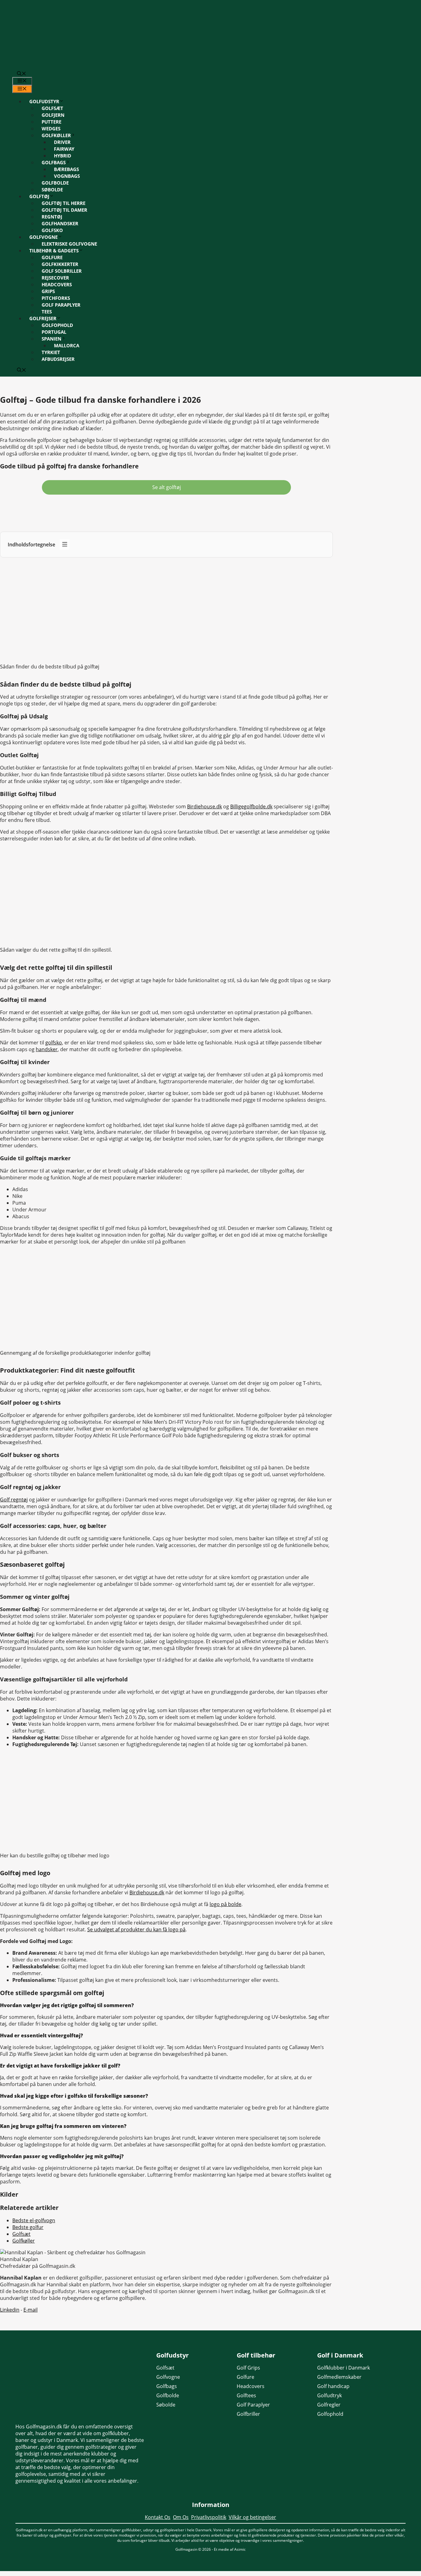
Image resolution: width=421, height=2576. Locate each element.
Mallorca (67, 345)
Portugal (54, 332)
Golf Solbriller (62, 271)
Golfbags (54, 162)
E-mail (31, 2310)
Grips (48, 291)
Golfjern (53, 115)
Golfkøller (56, 135)
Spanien (51, 339)
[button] (22, 74)
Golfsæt (52, 108)
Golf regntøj (14, 1500)
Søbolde (52, 190)
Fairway (64, 149)
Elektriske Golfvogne (69, 244)
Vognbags (67, 176)
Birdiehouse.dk (204, 806)
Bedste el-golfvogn (34, 2220)
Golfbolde (55, 183)
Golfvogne (43, 237)
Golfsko (52, 230)
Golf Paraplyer (61, 305)
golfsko (54, 1043)
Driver (62, 142)
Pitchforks (56, 298)
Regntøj (52, 217)
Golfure (52, 257)
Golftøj (39, 196)
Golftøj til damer (64, 210)
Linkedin (10, 2310)
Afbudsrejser (58, 359)
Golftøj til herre (63, 203)
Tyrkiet (51, 352)
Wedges (51, 129)
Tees (47, 312)
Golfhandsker (60, 223)
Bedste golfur (28, 2227)
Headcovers (57, 284)
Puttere (51, 122)
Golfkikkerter (60, 264)
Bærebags (66, 169)
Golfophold (57, 325)
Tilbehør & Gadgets (54, 251)
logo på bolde (225, 1904)
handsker (47, 1049)
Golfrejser (43, 318)
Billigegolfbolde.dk (251, 806)
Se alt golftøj (167, 487)
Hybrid (63, 156)
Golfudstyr (44, 101)
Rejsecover (55, 278)
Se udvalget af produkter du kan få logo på (136, 1929)
